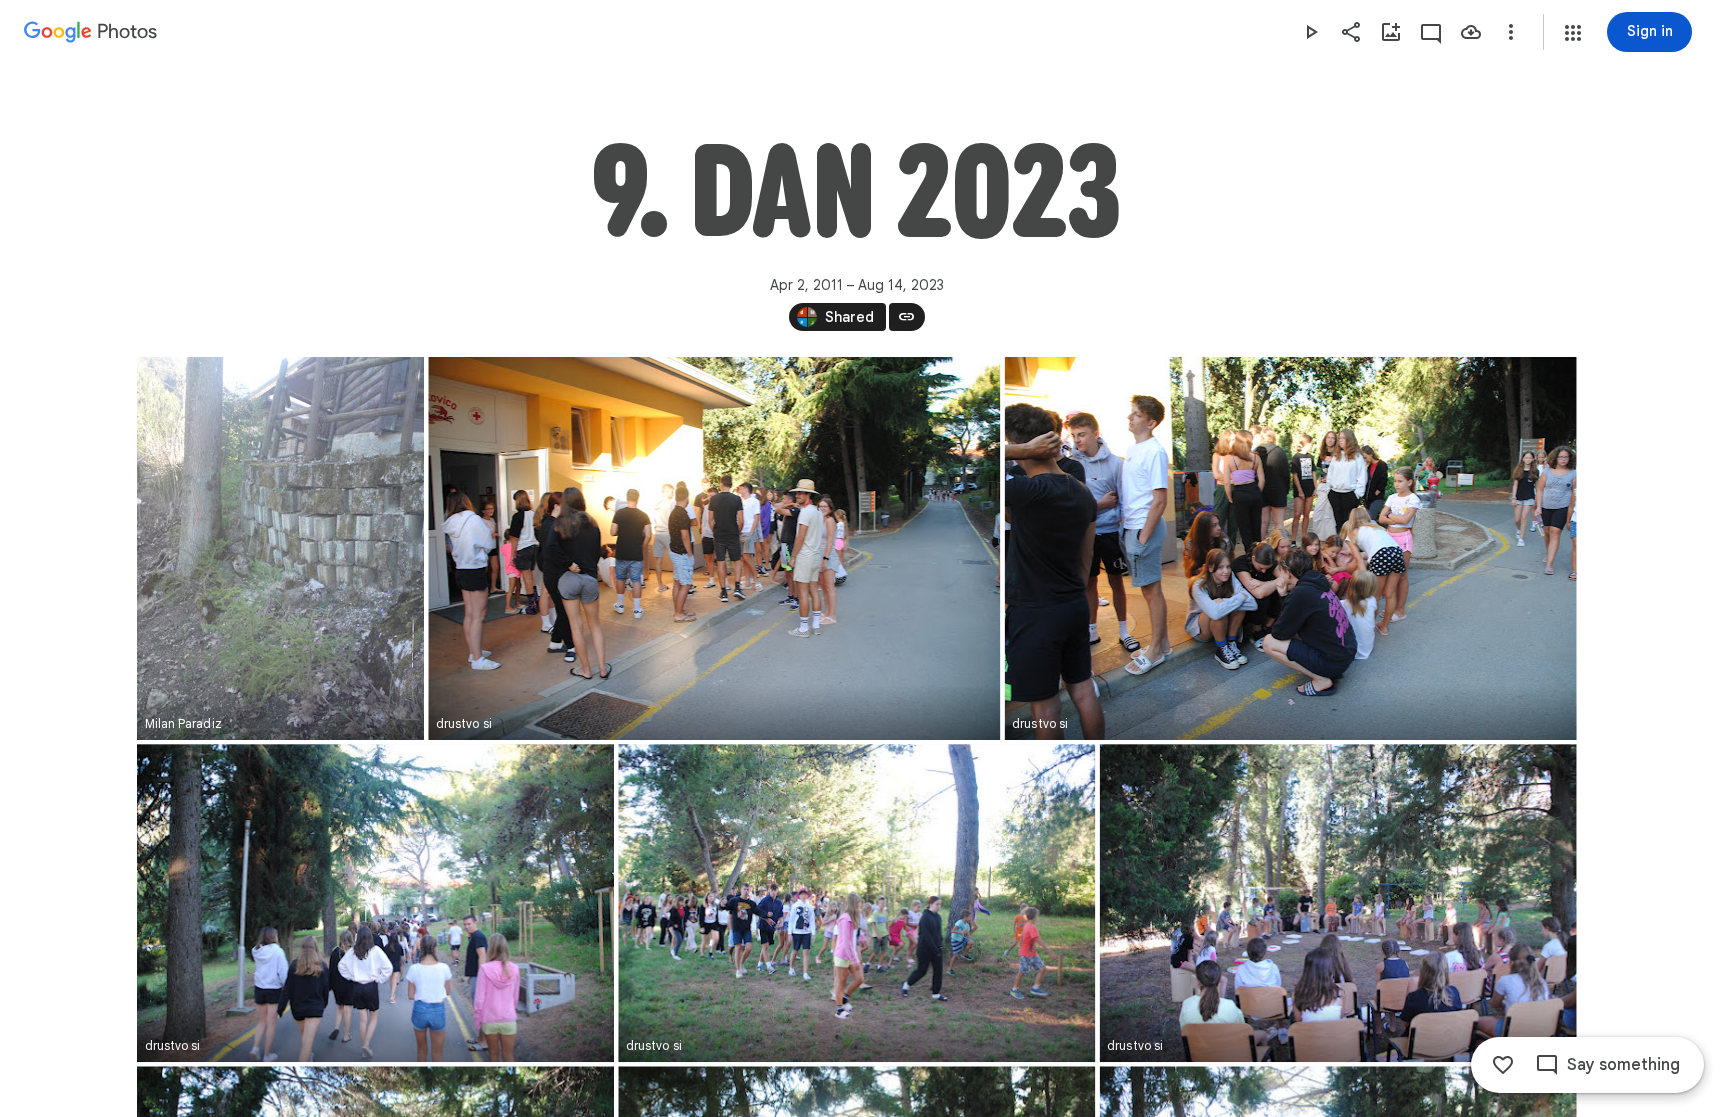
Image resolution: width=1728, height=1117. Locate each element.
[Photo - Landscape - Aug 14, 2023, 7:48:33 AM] (1290, 548)
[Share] (1351, 32)
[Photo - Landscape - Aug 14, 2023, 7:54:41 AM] (856, 903)
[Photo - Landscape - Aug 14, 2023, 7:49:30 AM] (375, 903)
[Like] (1503, 1065)
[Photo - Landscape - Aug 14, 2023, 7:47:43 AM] (714, 548)
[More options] (1511, 32)
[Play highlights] (1311, 32)
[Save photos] (1471, 32)
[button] (1573, 33)
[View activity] (1431, 32)
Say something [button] (1623, 1065)
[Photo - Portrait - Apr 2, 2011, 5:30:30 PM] (280, 548)
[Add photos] (1391, 32)
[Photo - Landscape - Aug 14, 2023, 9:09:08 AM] (1337, 903)
